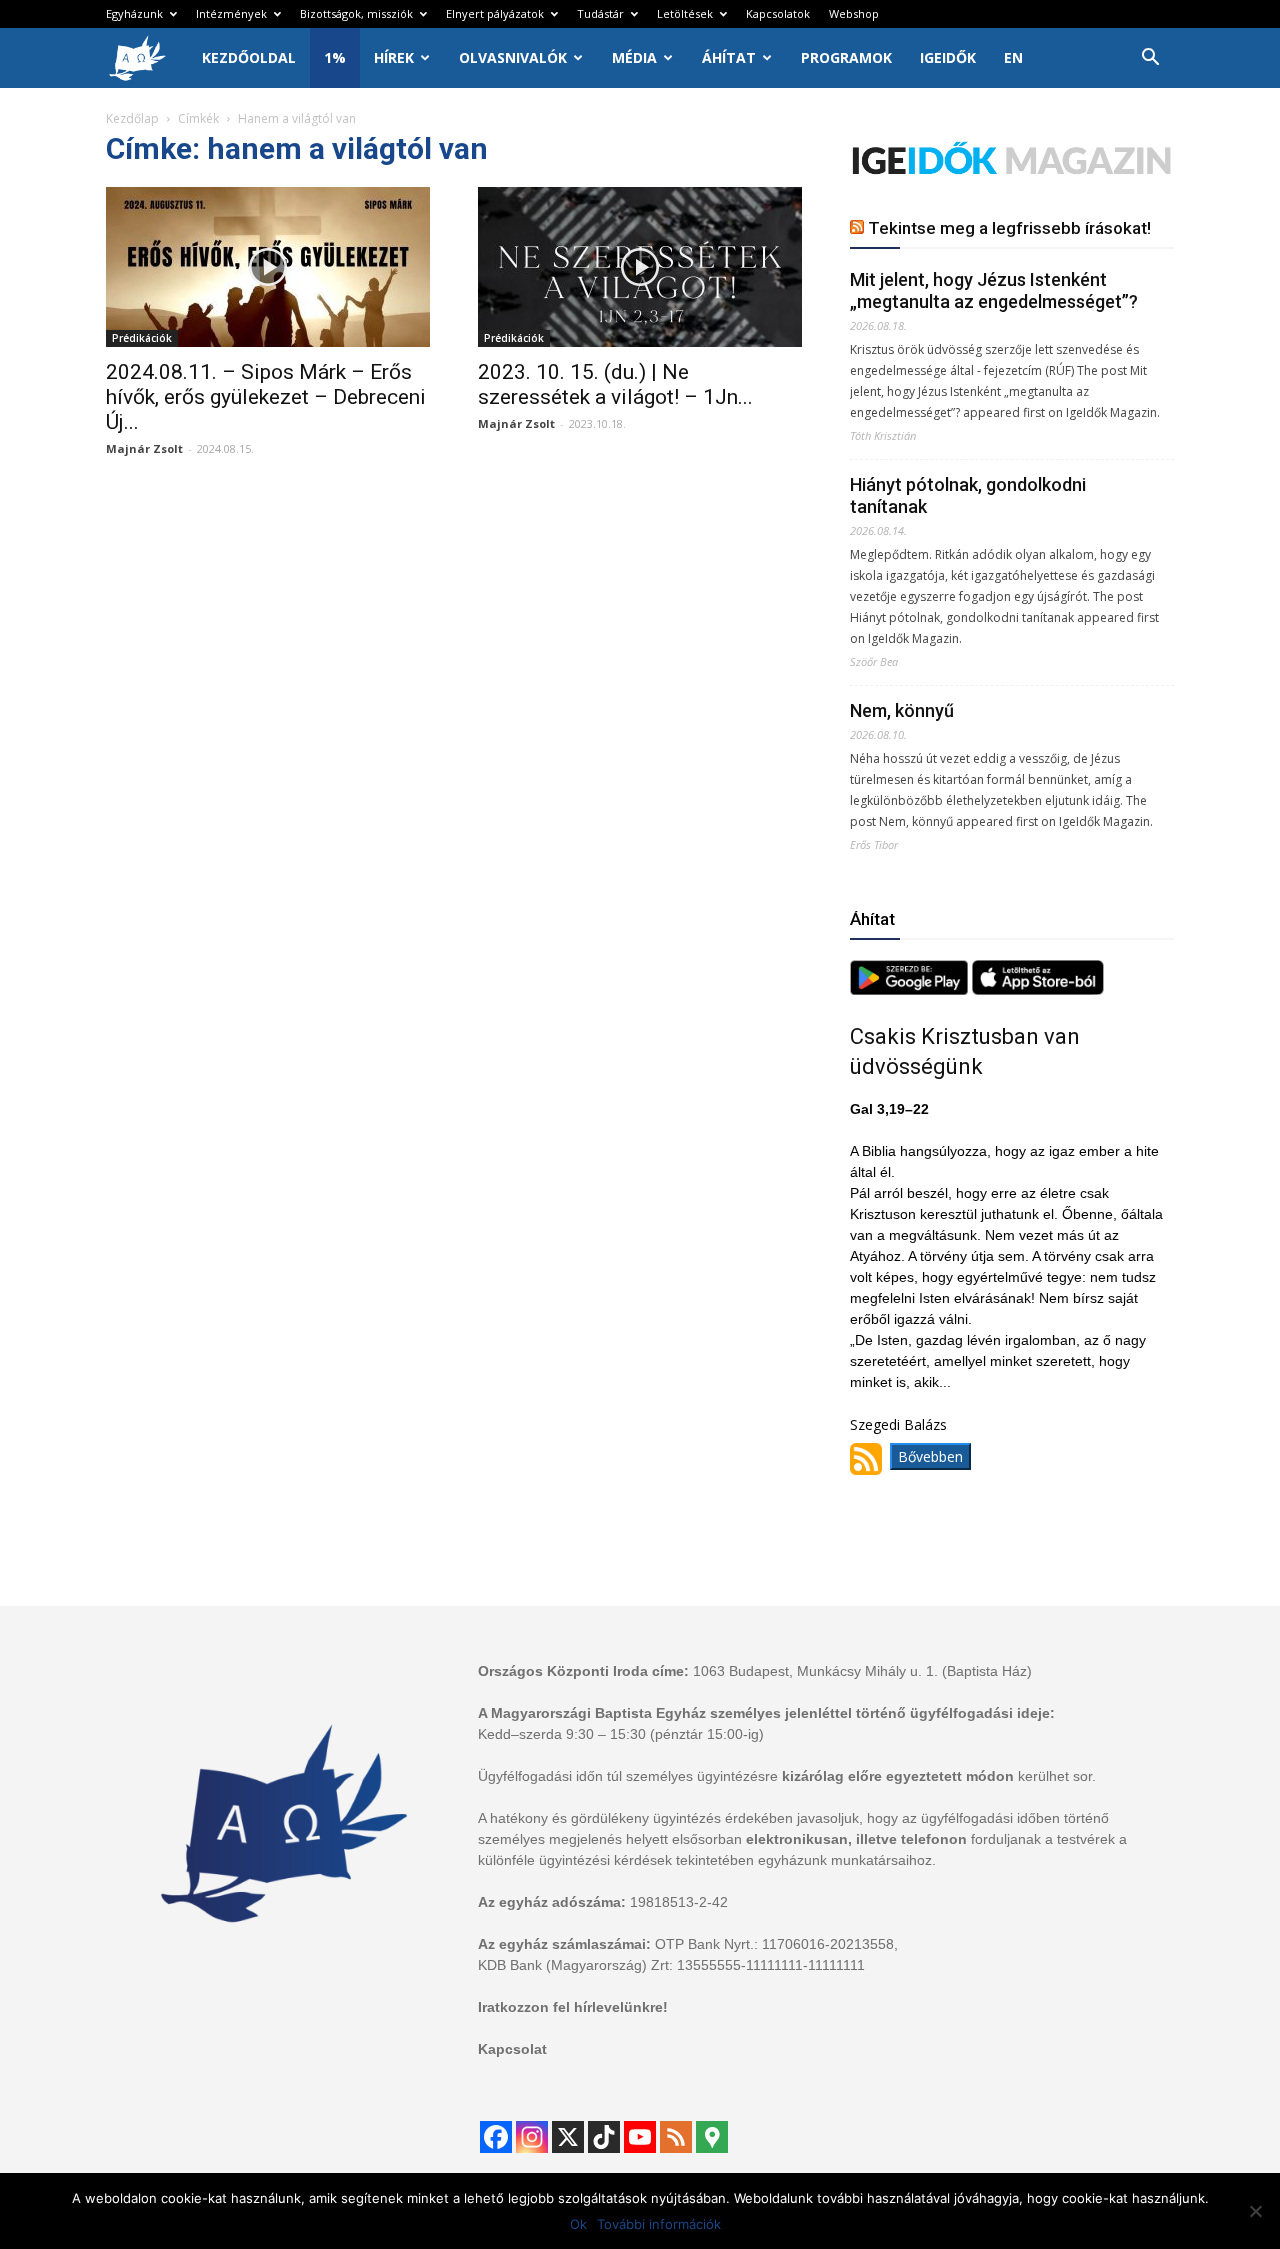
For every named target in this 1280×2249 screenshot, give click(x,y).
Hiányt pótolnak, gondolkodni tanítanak (968, 495)
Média (634, 57)
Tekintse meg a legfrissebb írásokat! (1009, 228)
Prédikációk (142, 338)
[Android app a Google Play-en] (911, 989)
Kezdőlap (132, 118)
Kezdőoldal (249, 57)
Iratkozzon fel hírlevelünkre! (573, 2007)
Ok (578, 2224)
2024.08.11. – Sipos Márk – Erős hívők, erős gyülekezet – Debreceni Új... (266, 397)
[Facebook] (496, 2137)
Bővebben (930, 1456)
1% (335, 57)
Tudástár (600, 13)
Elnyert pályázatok (495, 13)
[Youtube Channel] (640, 2137)
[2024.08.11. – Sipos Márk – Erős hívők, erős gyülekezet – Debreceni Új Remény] (268, 267)
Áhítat (729, 57)
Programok (846, 57)
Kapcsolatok (778, 13)
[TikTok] (604, 2137)
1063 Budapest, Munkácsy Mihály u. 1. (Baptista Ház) (862, 1671)
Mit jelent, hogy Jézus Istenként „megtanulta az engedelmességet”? (994, 290)
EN (1013, 57)
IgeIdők (948, 57)
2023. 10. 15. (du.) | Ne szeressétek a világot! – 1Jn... (615, 384)
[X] (568, 2137)
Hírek (394, 57)
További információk (659, 2224)
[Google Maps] (712, 2137)
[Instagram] (532, 2137)
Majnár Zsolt (144, 448)
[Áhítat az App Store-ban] (1038, 989)
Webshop (854, 13)
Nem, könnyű (902, 710)
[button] (1150, 59)
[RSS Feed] (676, 2137)
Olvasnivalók (513, 57)
